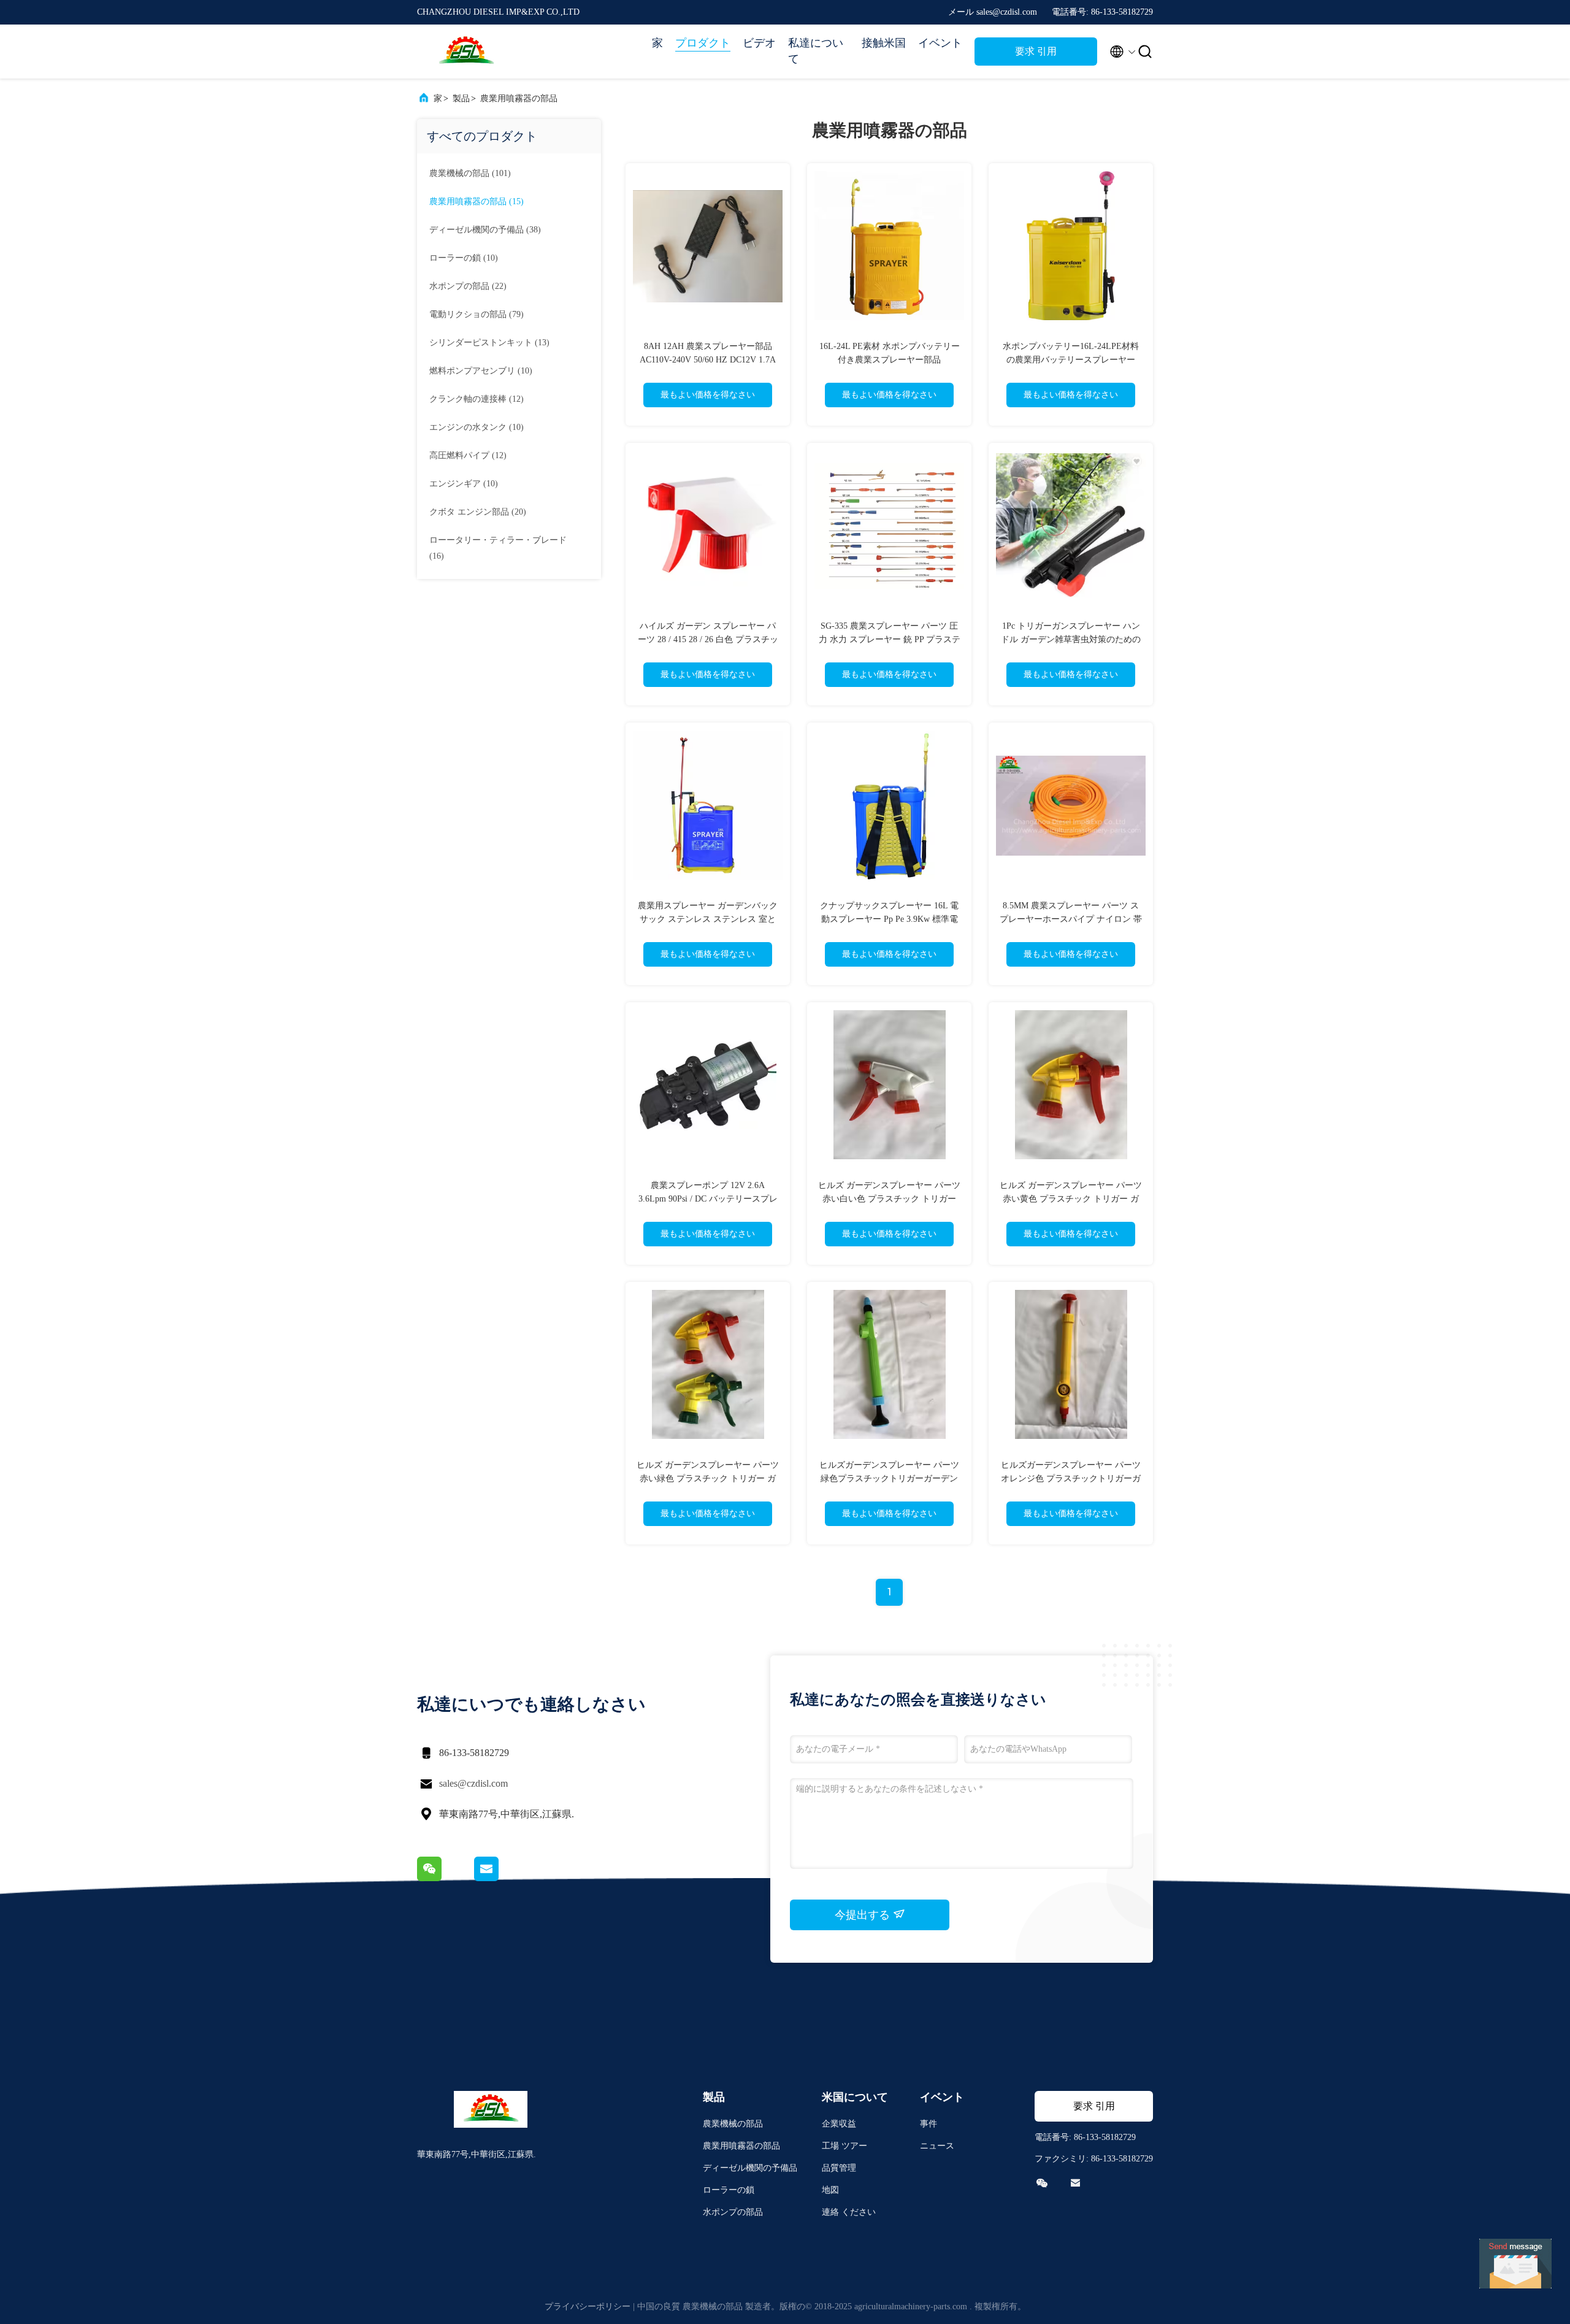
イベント (940, 43)
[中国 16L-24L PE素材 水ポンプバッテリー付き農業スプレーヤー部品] (889, 245)
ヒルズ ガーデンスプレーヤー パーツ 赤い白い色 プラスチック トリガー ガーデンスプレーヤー (889, 1199)
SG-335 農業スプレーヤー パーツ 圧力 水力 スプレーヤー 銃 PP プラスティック (890, 639)
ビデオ (759, 43)
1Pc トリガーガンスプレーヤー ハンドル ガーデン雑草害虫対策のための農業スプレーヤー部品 (1071, 639)
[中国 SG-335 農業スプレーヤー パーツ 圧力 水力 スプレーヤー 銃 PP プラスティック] (889, 525)
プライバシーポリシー (588, 2307)
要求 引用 (1036, 51)
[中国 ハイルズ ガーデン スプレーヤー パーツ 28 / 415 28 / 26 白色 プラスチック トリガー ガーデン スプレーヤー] (708, 525)
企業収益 (839, 2124)
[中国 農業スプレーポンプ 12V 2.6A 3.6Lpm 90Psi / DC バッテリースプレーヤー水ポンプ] (708, 1084)
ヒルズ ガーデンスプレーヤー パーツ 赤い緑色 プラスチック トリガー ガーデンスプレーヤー (708, 1478)
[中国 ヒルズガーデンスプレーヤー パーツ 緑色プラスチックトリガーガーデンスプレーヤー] (889, 1364)
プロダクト (703, 43)
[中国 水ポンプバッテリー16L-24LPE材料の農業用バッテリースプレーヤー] (1071, 245)
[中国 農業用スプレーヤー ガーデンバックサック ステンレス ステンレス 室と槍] (708, 805)
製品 (461, 98)
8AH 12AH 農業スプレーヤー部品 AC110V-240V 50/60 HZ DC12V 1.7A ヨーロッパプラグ (708, 360)
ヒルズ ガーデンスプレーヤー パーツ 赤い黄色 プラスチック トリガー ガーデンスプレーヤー (1071, 1199)
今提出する (864, 1915)
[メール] (502, 1878)
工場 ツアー (844, 2146)
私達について (816, 51)
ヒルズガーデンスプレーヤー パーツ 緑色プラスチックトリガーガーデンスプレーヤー (889, 1478)
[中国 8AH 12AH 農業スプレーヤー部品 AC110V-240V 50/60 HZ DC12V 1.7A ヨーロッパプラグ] (708, 245)
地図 (830, 2190)
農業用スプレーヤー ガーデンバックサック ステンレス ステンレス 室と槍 (708, 919)
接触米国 (884, 43)
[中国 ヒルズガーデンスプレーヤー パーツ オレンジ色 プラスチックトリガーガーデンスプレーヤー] (1071, 1364)
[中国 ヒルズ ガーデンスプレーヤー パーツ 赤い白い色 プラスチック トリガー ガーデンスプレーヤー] (889, 1084)
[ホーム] (466, 52)
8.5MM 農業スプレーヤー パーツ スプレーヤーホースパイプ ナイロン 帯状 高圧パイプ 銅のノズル (1071, 919)
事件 (929, 2124)
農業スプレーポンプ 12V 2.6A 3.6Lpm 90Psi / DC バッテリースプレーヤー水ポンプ (708, 1199)
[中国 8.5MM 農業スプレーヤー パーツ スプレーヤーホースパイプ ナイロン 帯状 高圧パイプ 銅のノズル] (1071, 805)
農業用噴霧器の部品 (519, 98)
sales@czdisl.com (473, 1783)
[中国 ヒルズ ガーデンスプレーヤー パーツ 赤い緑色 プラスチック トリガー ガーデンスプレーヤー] (708, 1364)
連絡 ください (849, 2212)
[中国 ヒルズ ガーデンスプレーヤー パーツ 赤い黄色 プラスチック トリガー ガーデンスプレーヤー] (1071, 1084)
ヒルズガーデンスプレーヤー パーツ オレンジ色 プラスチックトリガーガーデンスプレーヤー (1071, 1478)
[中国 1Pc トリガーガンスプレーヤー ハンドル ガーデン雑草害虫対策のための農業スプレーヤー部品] (1071, 525)
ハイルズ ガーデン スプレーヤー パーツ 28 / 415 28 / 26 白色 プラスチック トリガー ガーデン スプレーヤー (708, 639)
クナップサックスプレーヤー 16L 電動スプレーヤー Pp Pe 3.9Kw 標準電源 (889, 919)
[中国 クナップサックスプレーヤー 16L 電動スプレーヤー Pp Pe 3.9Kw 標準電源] (889, 805)
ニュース (937, 2146)
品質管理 (839, 2168)
